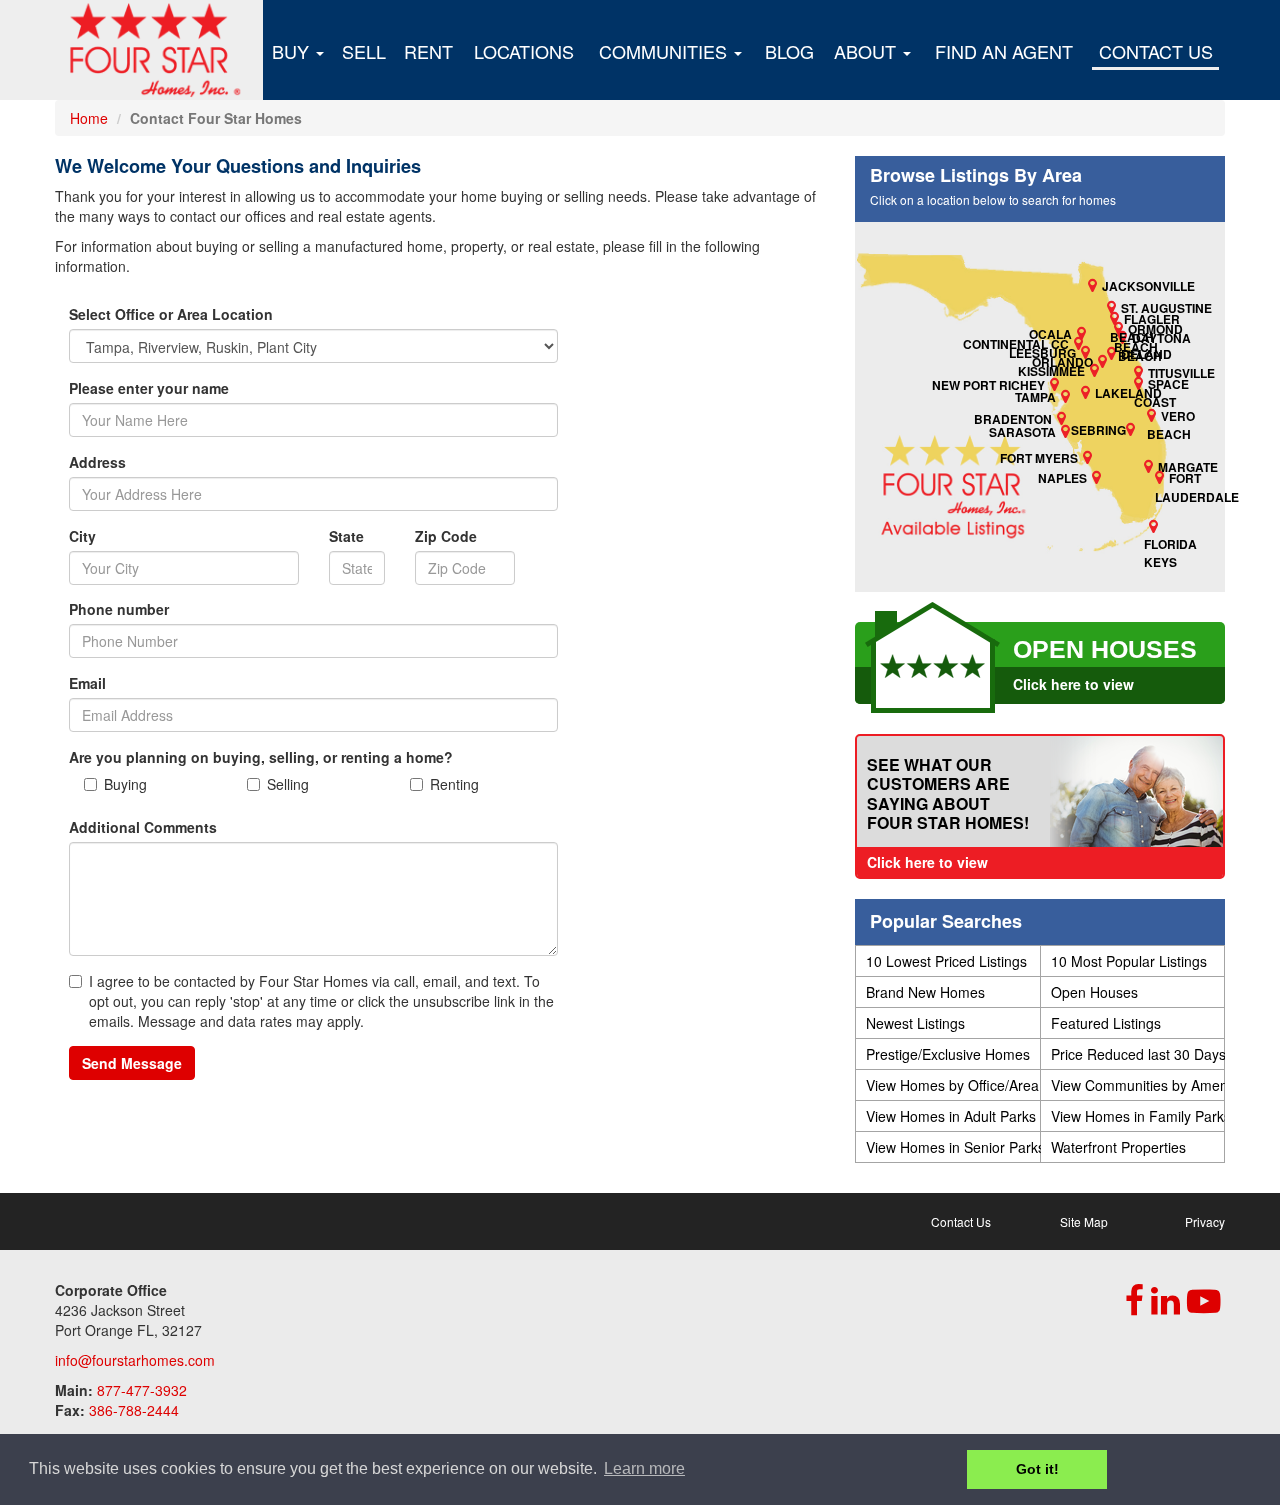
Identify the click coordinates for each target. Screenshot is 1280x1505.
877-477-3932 (142, 1390)
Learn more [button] (644, 1468)
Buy (293, 51)
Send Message (132, 1063)
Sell (364, 51)
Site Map (1084, 1221)
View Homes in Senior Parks (953, 1147)
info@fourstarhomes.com (135, 1360)
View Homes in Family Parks (1138, 1116)
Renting (454, 784)
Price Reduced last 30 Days (1138, 1054)
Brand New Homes (925, 992)
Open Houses (1094, 992)
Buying (125, 784)
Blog (789, 51)
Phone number (119, 609)
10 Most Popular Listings (1129, 961)
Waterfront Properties (1118, 1147)
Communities (665, 51)
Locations (524, 51)
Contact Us (1156, 51)
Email (87, 683)
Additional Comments (143, 827)
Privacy (1205, 1221)
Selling (288, 784)
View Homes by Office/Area (952, 1085)
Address (97, 462)
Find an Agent (1004, 51)
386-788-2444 (134, 1410)
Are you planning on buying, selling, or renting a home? (261, 757)
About (867, 51)
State (346, 536)
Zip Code (446, 536)
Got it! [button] (1037, 1469)
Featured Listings (1106, 1023)
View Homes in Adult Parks (951, 1116)
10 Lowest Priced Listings (946, 961)
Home (89, 118)
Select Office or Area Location (171, 314)
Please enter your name (149, 388)
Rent (428, 51)
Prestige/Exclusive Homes (948, 1054)
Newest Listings (915, 1023)
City (82, 536)
